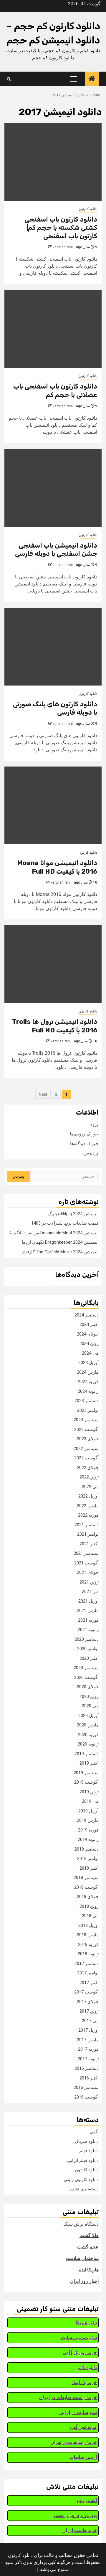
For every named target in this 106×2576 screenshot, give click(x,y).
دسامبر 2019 (87, 1754)
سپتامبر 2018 (86, 1878)
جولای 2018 (88, 1897)
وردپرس (91, 1153)
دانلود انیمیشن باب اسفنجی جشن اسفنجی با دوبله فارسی (56, 550)
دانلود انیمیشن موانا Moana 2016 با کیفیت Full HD (57, 867)
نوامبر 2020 (88, 1649)
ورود (95, 1125)
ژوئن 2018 (89, 1906)
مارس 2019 (88, 1820)
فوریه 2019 (88, 1830)
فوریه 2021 (88, 1620)
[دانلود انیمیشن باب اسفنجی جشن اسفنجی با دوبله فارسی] (53, 488)
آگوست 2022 (86, 1458)
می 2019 (90, 1801)
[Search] (9, 79)
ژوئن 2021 (89, 1582)
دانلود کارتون (88, 209)
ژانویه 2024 (88, 1391)
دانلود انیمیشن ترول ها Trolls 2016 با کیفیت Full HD (55, 1026)
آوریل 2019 (88, 1811)
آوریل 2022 (88, 1496)
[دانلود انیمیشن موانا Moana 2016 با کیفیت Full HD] (53, 805)
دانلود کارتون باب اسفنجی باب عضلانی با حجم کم (55, 391)
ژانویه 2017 (88, 2059)
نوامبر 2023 (88, 1410)
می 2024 (90, 1353)
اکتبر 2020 (89, 1658)
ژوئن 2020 (89, 1696)
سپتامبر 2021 (86, 1553)
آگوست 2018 (86, 1887)
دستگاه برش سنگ (81, 2224)
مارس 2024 (88, 1372)
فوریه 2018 (88, 1944)
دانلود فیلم (89, 2151)
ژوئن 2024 (89, 1343)
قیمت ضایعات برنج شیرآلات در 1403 (65, 1223)
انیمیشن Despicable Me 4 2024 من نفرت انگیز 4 (54, 1233)
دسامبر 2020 (87, 1639)
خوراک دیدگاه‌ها (84, 1144)
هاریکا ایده (89, 2270)
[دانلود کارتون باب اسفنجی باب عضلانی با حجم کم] (53, 329)
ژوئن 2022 (89, 1477)
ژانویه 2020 (88, 1744)
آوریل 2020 (88, 1716)
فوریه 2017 (88, 2049)
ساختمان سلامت (82, 2258)
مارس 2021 (88, 1611)
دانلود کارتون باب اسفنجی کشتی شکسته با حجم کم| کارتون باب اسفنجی (61, 228)
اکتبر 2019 (89, 1763)
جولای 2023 (88, 1439)
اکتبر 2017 (89, 1983)
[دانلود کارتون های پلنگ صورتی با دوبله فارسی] (53, 647)
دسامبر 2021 (87, 1525)
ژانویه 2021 (88, 1630)
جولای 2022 (88, 1468)
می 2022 (90, 1487)
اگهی (94, 2132)
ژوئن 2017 (89, 2011)
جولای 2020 (88, 1687)
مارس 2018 (88, 1935)
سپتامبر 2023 (86, 1420)
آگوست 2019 (86, 1782)
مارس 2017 (88, 2040)
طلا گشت (89, 2235)
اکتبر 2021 (89, 1544)
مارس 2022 (88, 1506)
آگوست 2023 (86, 1429)
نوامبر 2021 (88, 1534)
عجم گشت (88, 2247)
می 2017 (90, 2021)
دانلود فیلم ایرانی (83, 2160)
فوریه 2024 (88, 1382)
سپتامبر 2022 (86, 1449)
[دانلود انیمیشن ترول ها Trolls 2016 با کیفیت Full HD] (53, 964)
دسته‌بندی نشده (84, 2189)
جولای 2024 (88, 1334)
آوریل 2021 (88, 1601)
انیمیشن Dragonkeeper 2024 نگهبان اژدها (60, 1242)
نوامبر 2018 (88, 1858)
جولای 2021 (88, 1572)
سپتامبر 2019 (86, 1773)
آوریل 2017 (88, 2030)
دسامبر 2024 (87, 1315)
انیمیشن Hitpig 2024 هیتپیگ (73, 1214)
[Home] (92, 79)
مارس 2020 (88, 1725)
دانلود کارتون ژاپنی (81, 2180)
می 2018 (90, 1916)
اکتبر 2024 (89, 1324)
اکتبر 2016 (89, 2078)
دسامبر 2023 (87, 1401)
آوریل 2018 (88, 1925)
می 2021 (90, 1591)
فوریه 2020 (88, 1735)
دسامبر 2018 (87, 1849)
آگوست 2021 (86, 1563)
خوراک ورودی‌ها (84, 1134)
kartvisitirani (63, 247)
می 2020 (90, 1706)
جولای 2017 (88, 2002)
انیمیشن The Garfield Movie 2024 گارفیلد (60, 1252)
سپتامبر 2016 (86, 2087)
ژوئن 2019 (89, 1792)
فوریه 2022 (88, 1515)
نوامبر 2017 (88, 1973)
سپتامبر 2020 (86, 1668)
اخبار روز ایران (84, 2281)
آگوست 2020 (86, 1677)
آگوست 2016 (86, 2097)
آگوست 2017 (86, 1992)
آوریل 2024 (88, 1363)
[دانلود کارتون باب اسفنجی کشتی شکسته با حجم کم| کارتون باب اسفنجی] (53, 162)
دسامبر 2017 (87, 1964)
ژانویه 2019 (88, 1839)
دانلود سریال (87, 2141)
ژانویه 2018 (88, 1954)
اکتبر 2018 (89, 1868)
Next (43, 1094)
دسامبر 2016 (87, 2068)
